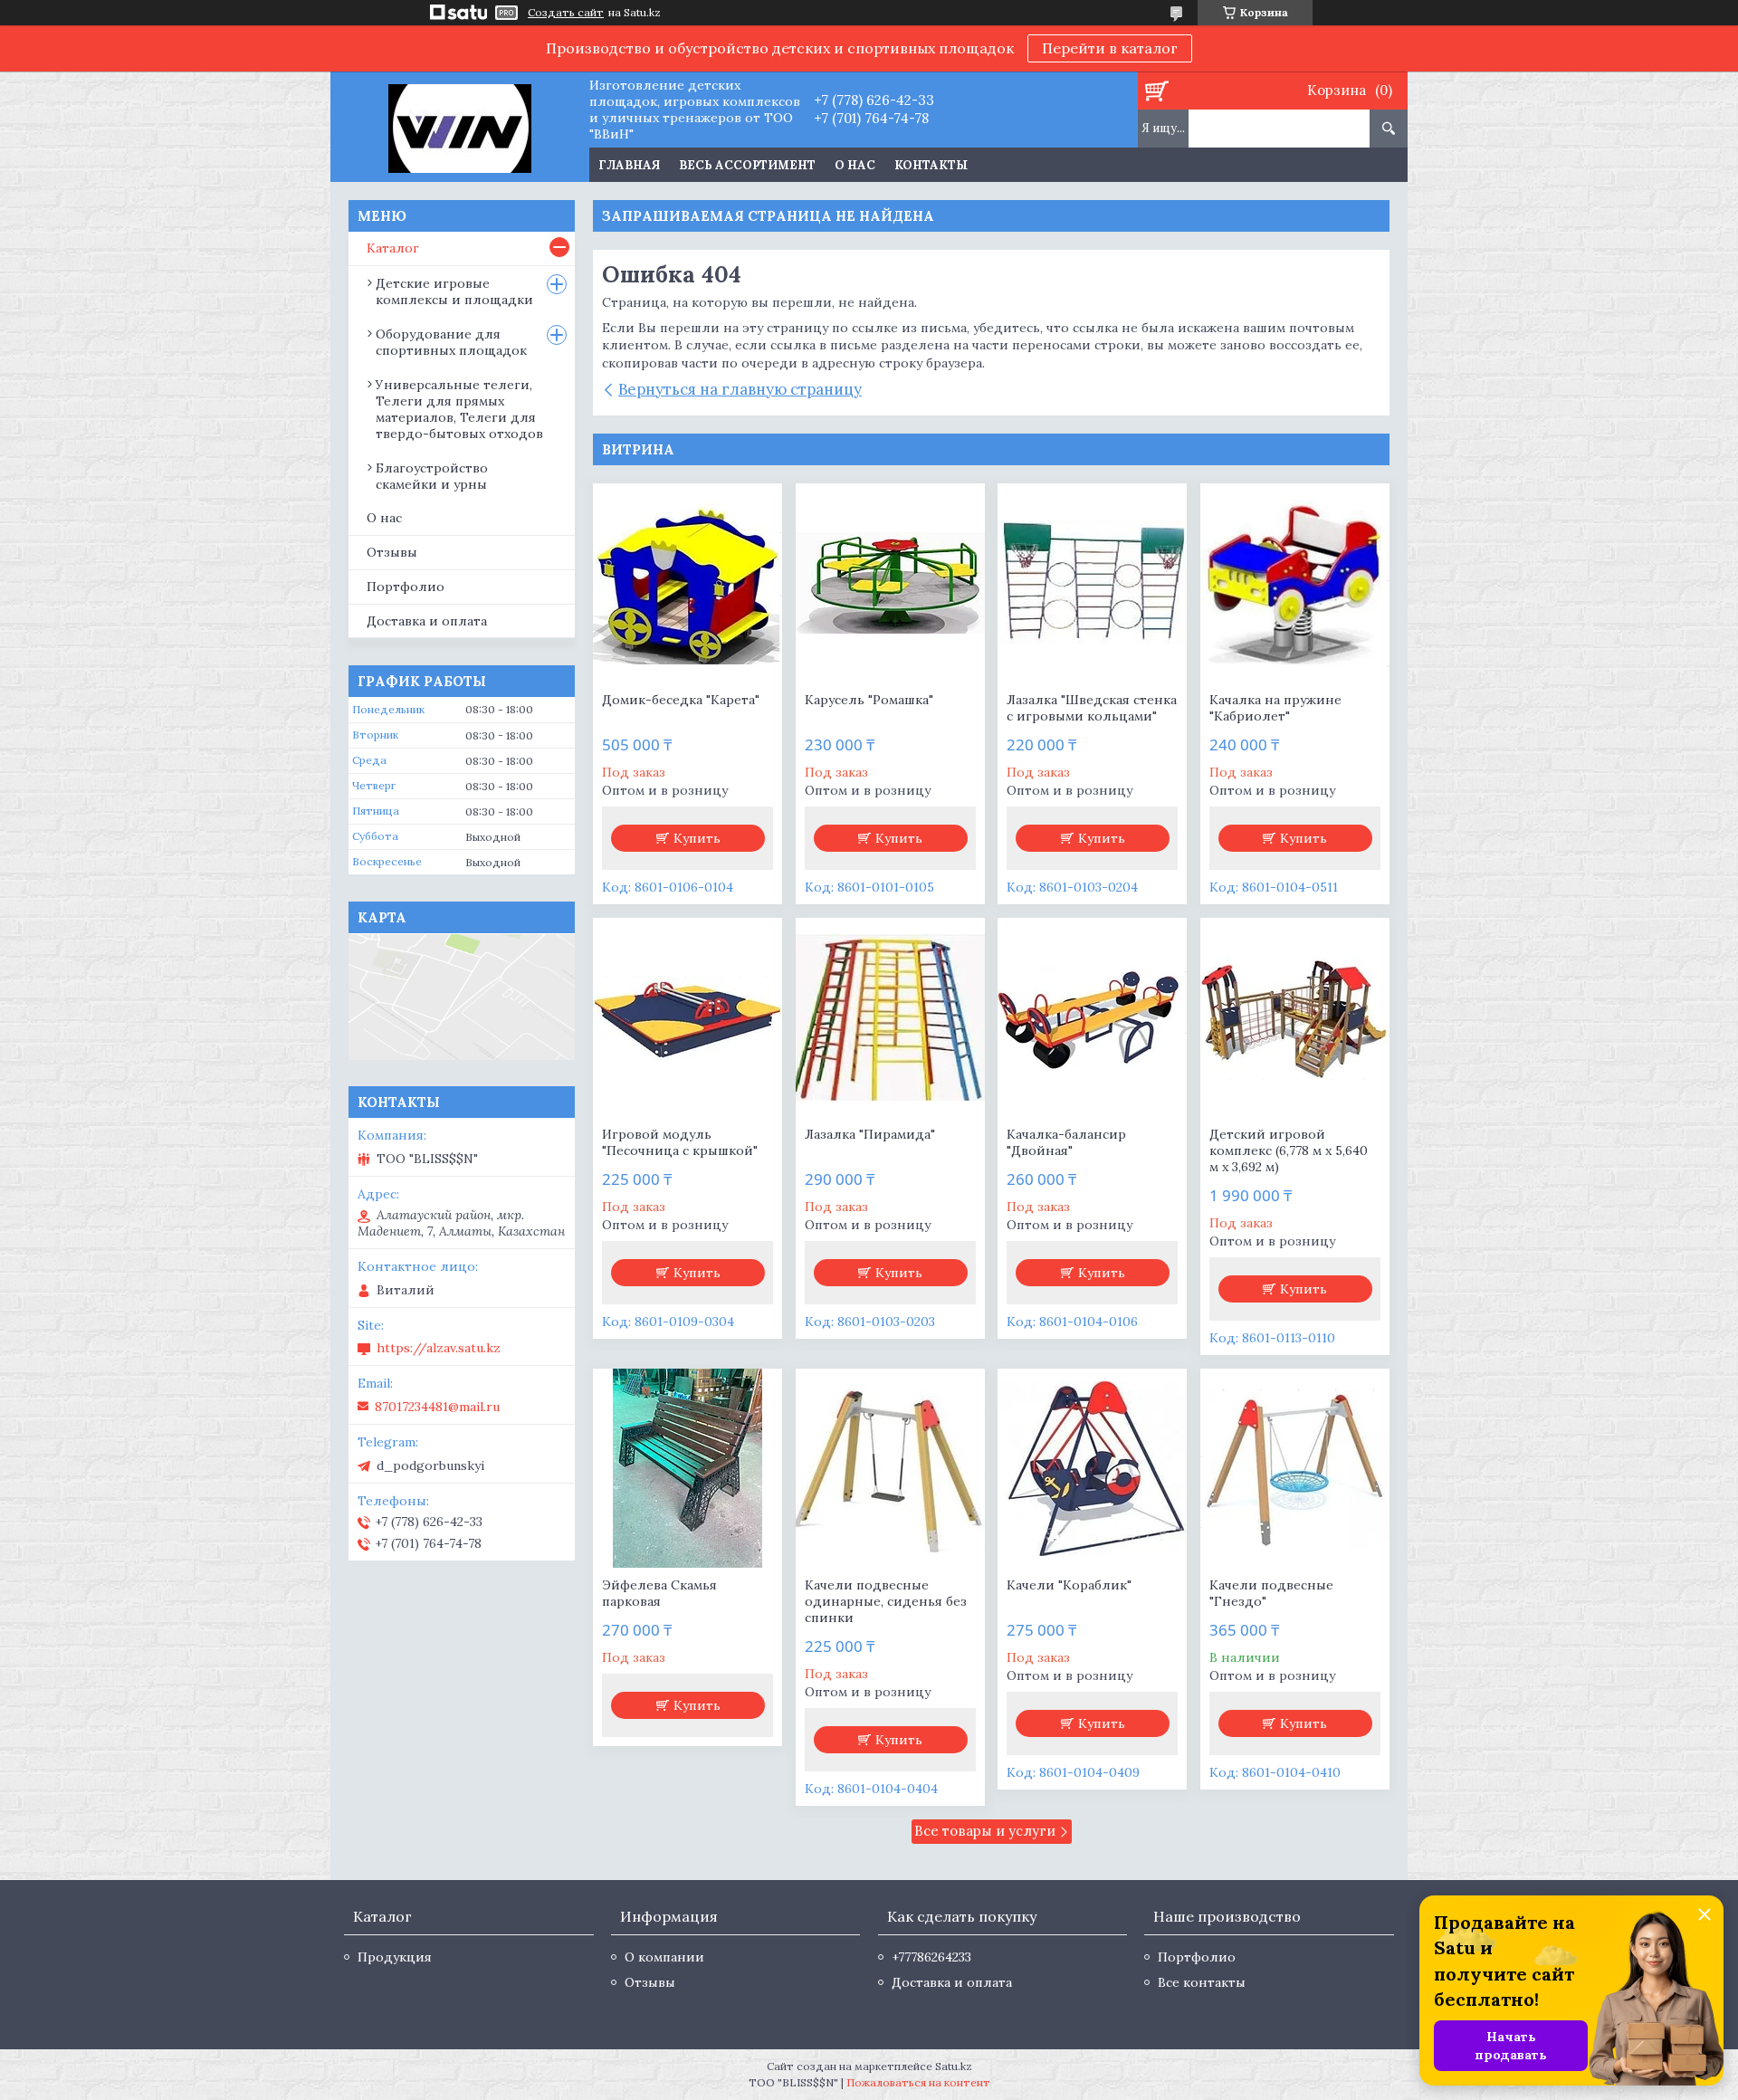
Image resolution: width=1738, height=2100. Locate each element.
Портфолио (406, 587)
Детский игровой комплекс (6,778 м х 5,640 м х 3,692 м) (1289, 1150)
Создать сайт (566, 13)
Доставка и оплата (427, 621)
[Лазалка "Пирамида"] (890, 1017)
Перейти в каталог (1110, 48)
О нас (855, 165)
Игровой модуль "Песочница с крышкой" (680, 1142)
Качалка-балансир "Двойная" (1066, 1142)
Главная (629, 165)
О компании (664, 1957)
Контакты (931, 165)
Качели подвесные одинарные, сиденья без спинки (886, 1601)
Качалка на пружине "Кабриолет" (1275, 708)
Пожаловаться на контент (918, 2082)
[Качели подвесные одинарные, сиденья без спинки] (890, 1468)
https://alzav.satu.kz (439, 1348)
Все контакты (1202, 1982)
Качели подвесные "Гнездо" (1271, 1593)
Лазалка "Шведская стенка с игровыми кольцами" (1092, 708)
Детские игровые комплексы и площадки (454, 291)
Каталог (393, 248)
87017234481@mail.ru (437, 1407)
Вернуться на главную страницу (740, 389)
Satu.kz (954, 2066)
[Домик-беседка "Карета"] (688, 583)
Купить (697, 838)
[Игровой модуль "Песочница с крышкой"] (688, 1017)
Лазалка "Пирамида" (870, 1134)
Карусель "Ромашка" (869, 700)
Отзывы (392, 552)
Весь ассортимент (747, 165)
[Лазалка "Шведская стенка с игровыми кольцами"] (1092, 583)
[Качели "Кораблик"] (1092, 1468)
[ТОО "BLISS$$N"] (459, 127)
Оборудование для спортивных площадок (451, 342)
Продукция (395, 1957)
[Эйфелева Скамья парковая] (688, 1468)
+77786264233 (931, 1957)
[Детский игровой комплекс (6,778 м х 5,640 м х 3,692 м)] (1295, 1017)
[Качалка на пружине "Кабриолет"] (1295, 583)
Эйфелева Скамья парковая (659, 1593)
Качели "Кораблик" (1069, 1585)
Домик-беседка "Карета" (681, 700)
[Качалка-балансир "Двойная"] (1092, 1017)
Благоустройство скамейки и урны (432, 476)
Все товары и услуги (985, 1831)
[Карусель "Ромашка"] (890, 583)
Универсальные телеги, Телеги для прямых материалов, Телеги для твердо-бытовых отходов (459, 409)
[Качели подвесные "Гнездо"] (1295, 1468)
